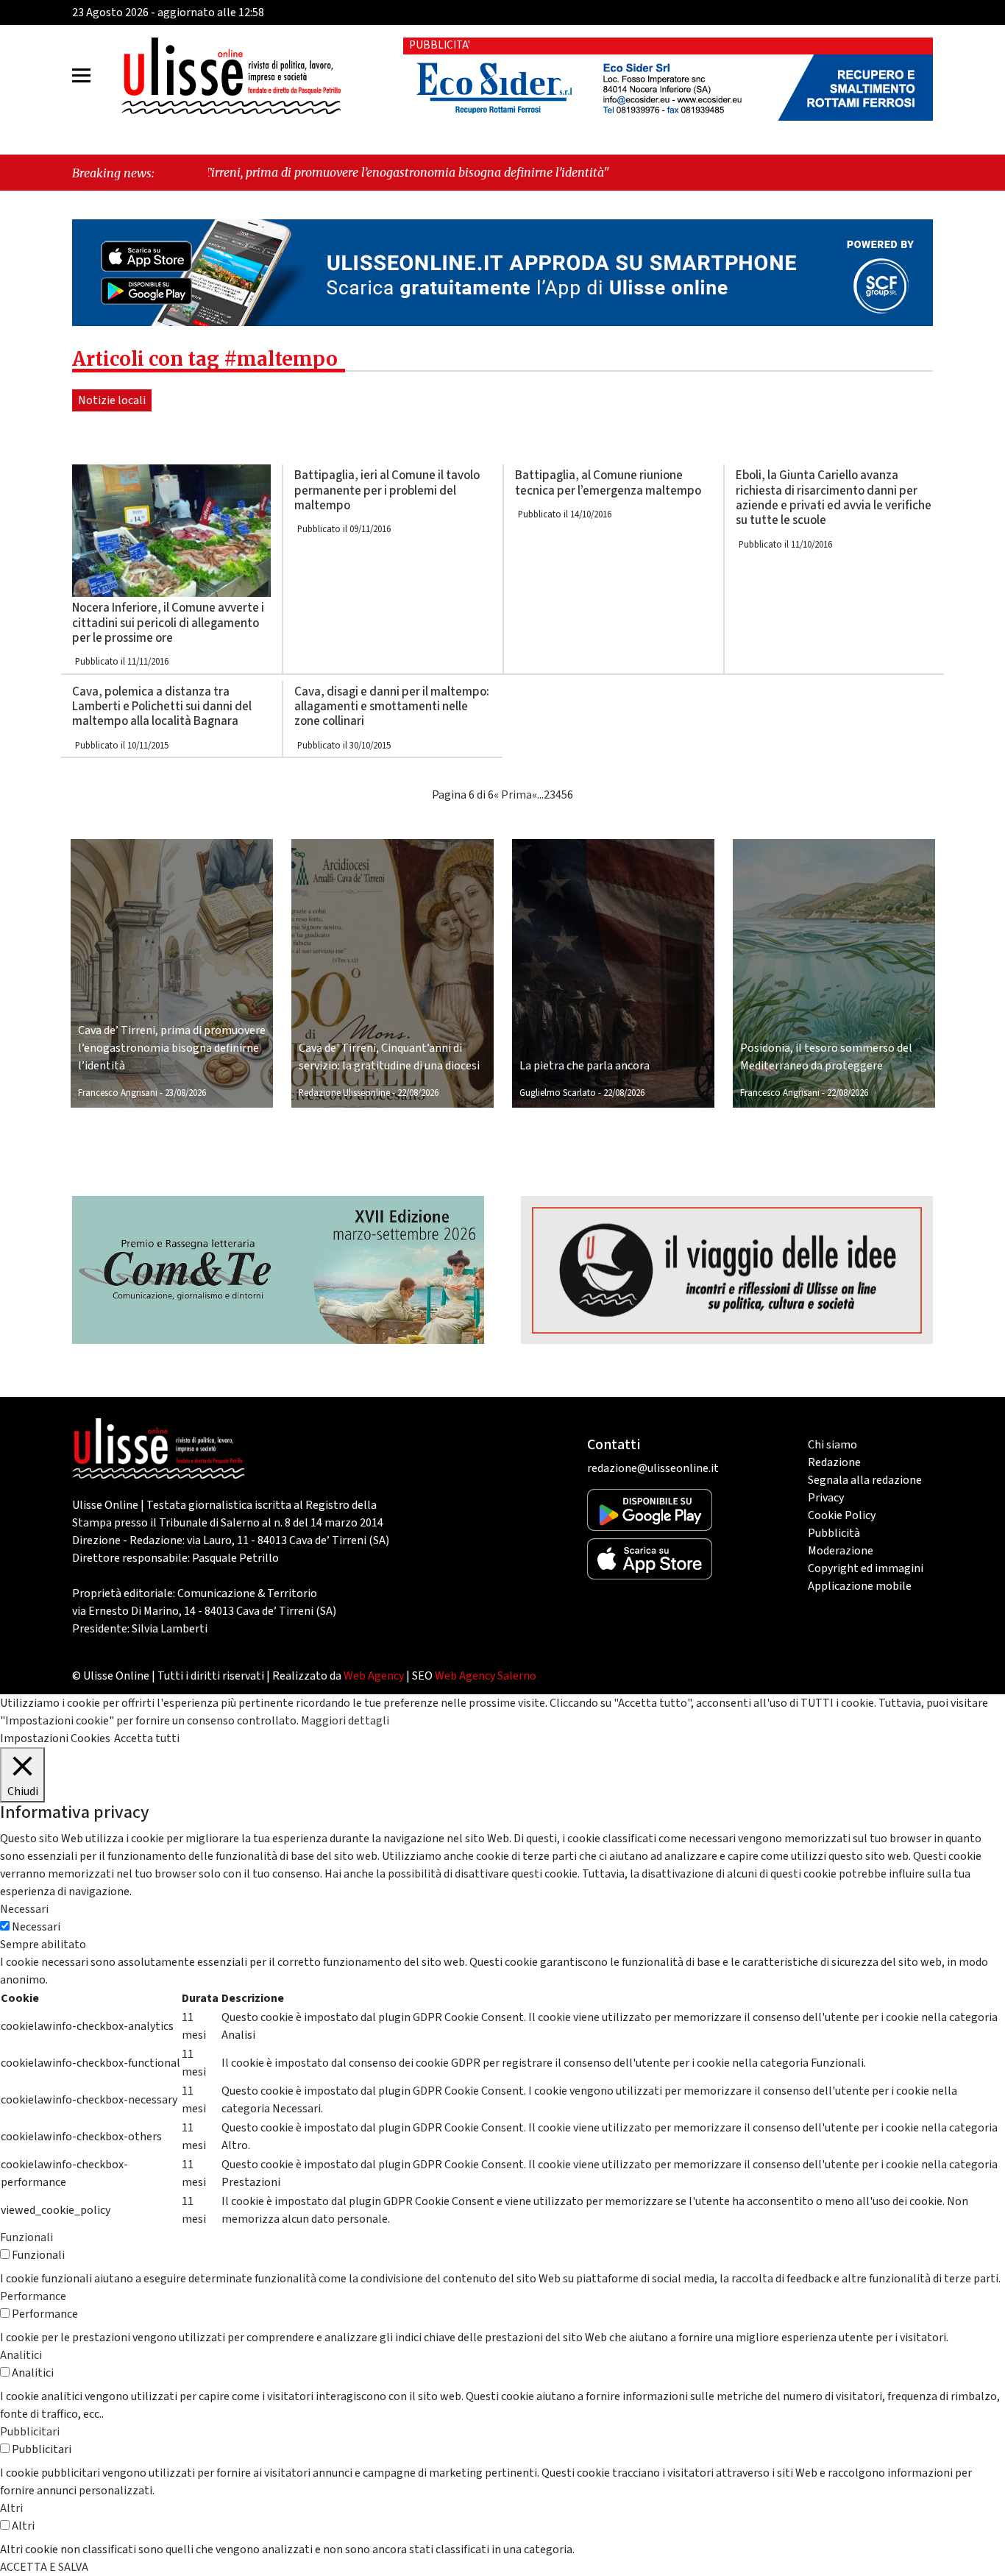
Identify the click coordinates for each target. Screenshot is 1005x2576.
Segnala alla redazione (865, 1480)
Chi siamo (832, 1445)
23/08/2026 (185, 1093)
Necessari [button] (24, 1909)
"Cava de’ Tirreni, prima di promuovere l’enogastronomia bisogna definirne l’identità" (260, 172)
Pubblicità (834, 1533)
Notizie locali (112, 400)
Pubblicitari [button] (30, 2432)
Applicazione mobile (860, 1586)
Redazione (834, 1462)
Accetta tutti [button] (147, 1738)
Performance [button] (33, 2296)
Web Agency (374, 1676)
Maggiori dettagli (345, 1721)
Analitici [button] (21, 2355)
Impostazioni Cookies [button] (55, 1738)
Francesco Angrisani (118, 1093)
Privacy (826, 1498)
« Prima (513, 795)
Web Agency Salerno (486, 1676)
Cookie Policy (842, 1515)
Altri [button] (11, 2508)
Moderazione (841, 1551)
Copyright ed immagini (866, 1568)
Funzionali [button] (26, 2237)
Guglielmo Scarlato (558, 1093)
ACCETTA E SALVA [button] (44, 2567)
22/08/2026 (418, 1093)
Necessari (36, 1927)
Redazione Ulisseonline (344, 1093)
